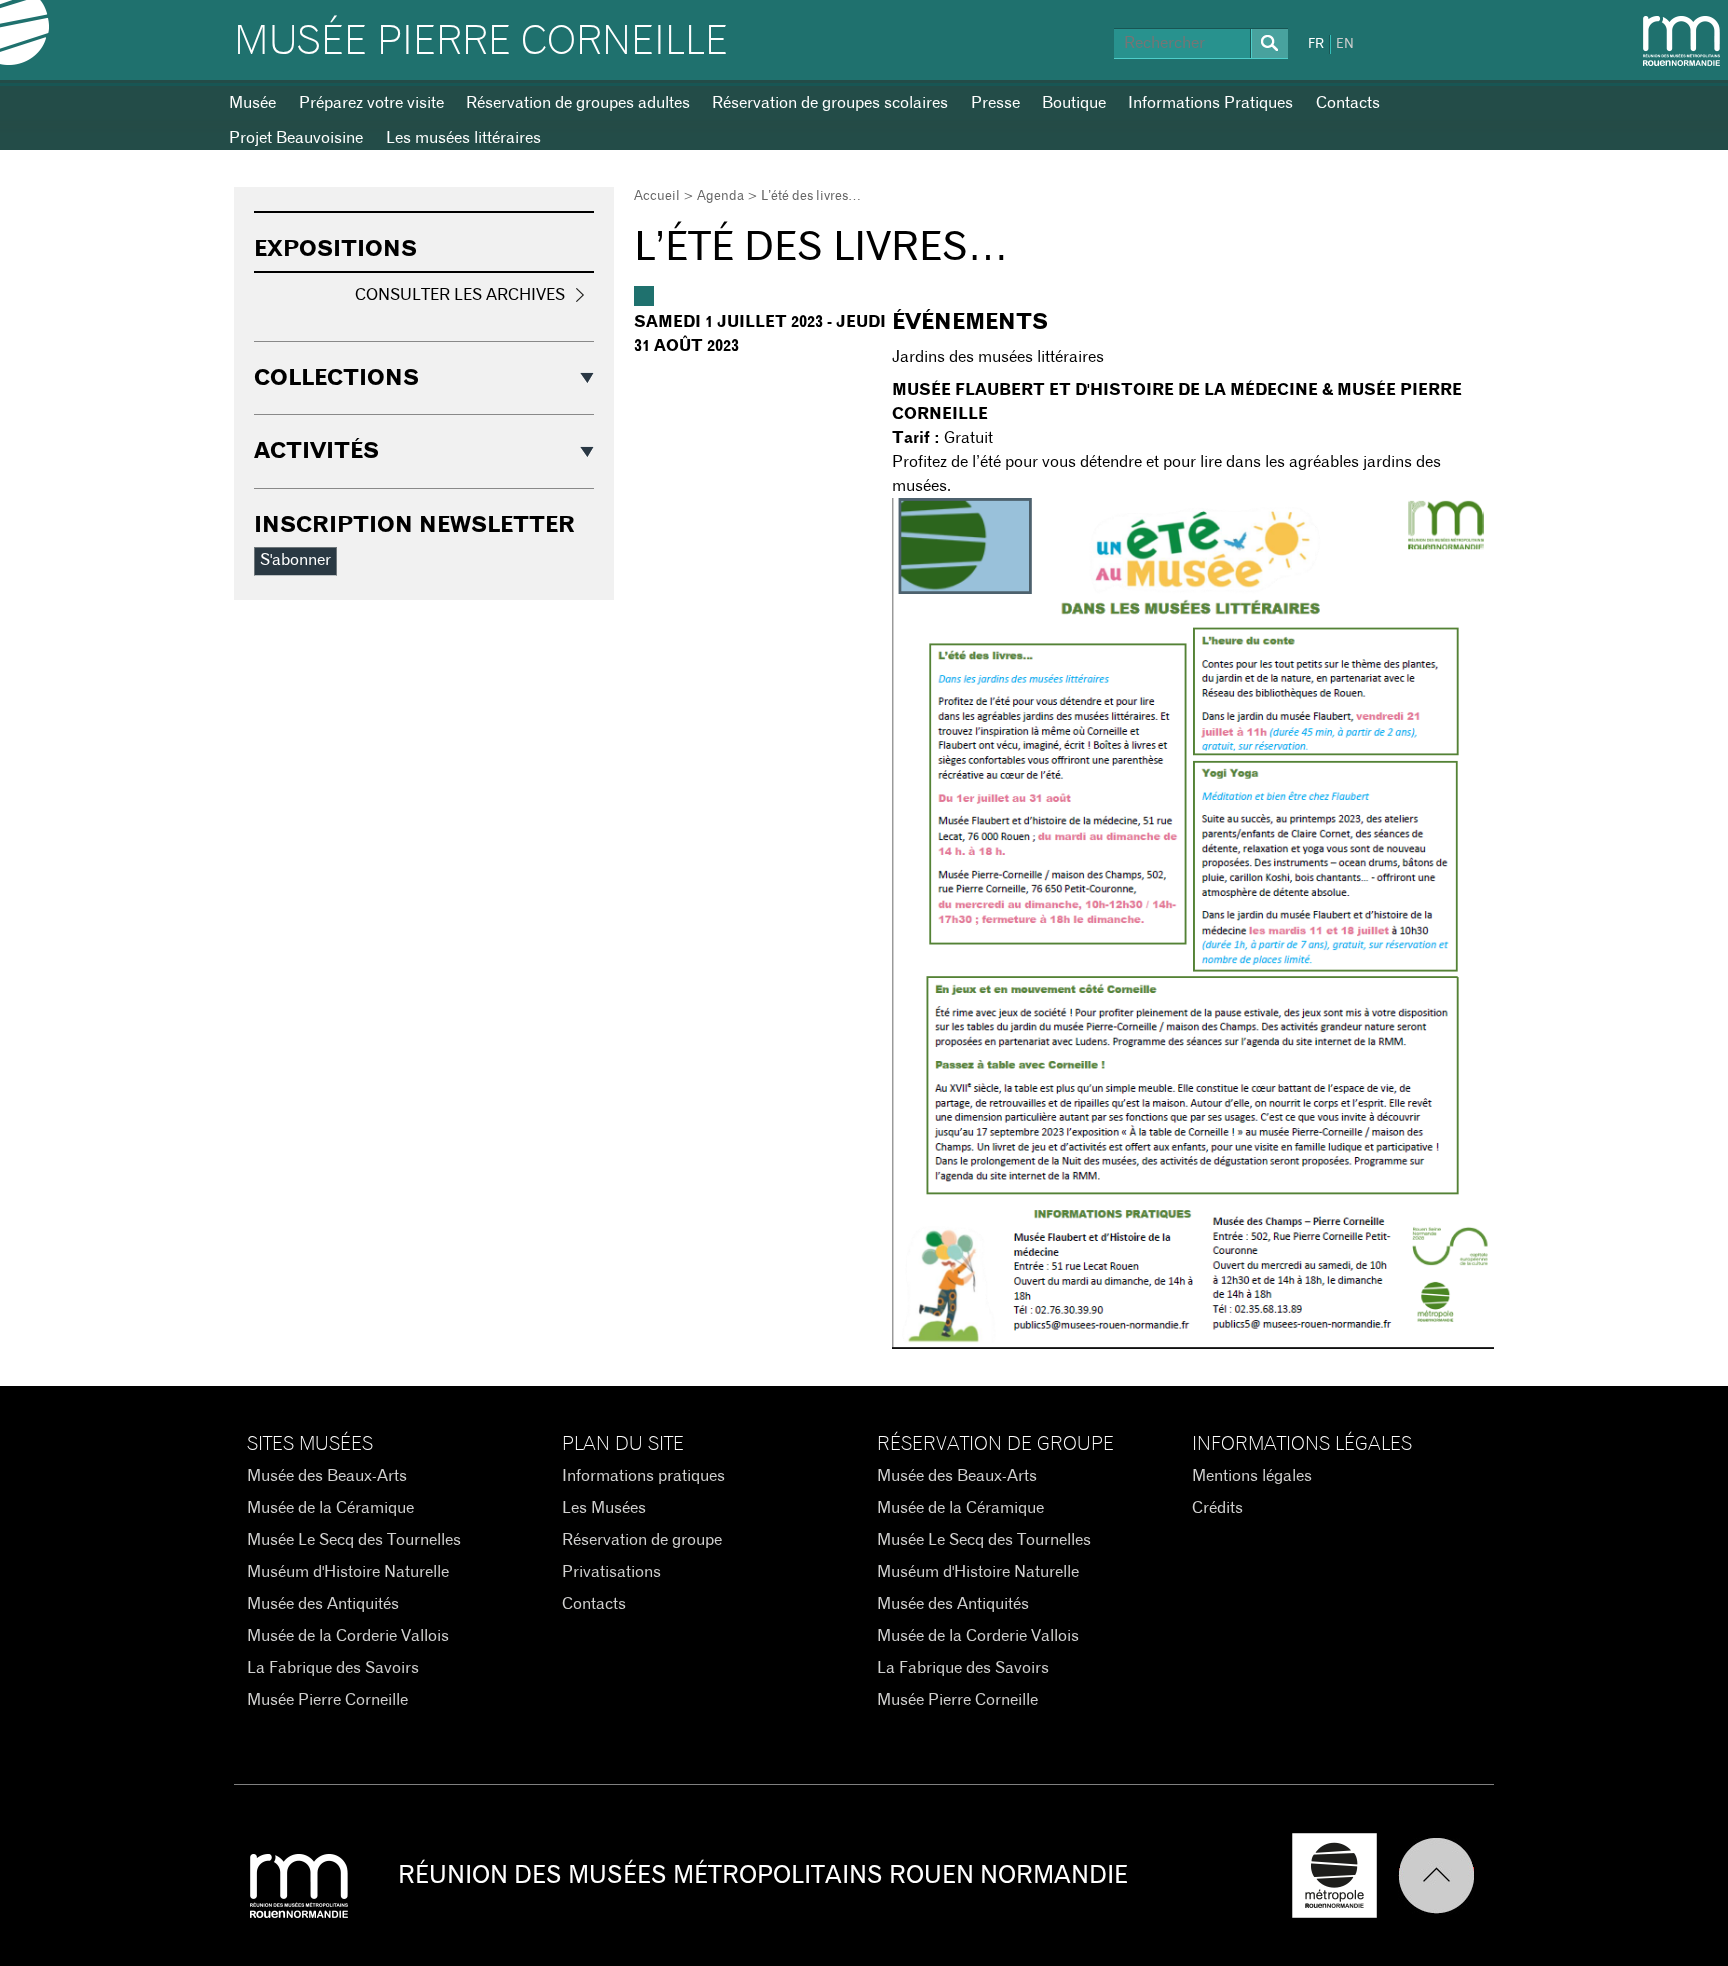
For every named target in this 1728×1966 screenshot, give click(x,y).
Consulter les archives (460, 295)
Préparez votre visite (371, 103)
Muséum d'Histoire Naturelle (348, 1572)
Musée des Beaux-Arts (327, 1476)
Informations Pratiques (1210, 103)
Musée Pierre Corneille (481, 42)
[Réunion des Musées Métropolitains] (1681, 41)
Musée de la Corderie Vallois (348, 1636)
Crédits (1217, 1508)
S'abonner (295, 560)
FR (1316, 44)
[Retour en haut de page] (1446, 1875)
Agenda (720, 196)
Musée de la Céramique (330, 1508)
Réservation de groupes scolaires (830, 103)
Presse (995, 103)
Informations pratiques (643, 1476)
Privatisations (611, 1572)
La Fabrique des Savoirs (333, 1668)
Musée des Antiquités (323, 1604)
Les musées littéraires (463, 138)
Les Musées (604, 1508)
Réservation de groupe (642, 1540)
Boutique (1074, 103)
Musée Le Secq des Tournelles (354, 1540)
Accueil (657, 196)
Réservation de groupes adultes (578, 103)
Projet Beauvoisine (296, 138)
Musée (252, 103)
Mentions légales (1252, 1476)
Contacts (1348, 103)
